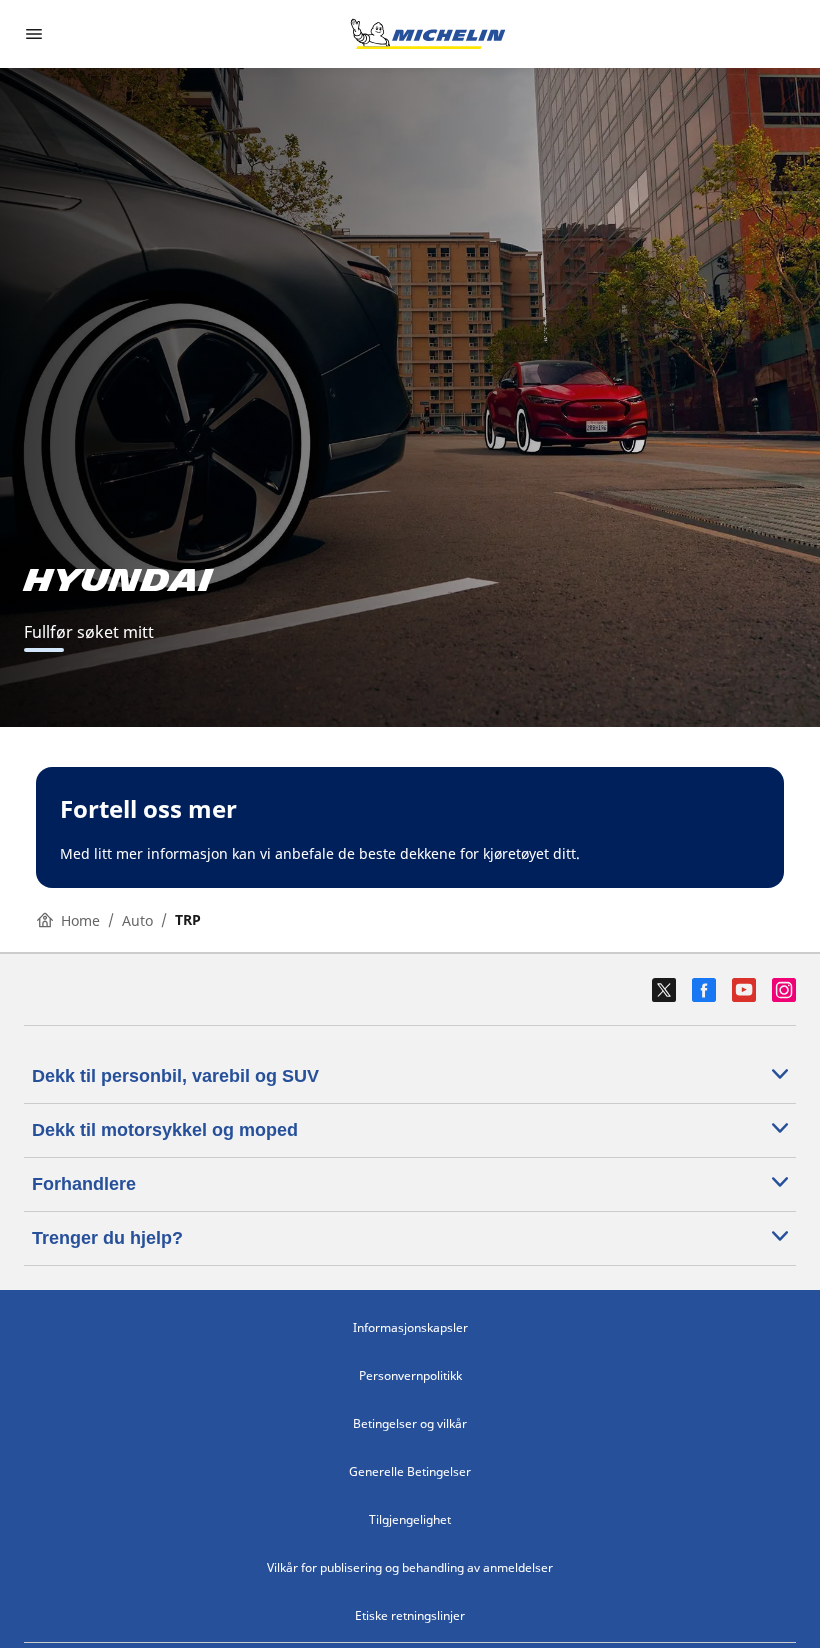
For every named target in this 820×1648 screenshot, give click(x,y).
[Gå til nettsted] (428, 34)
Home (80, 920)
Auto (137, 920)
